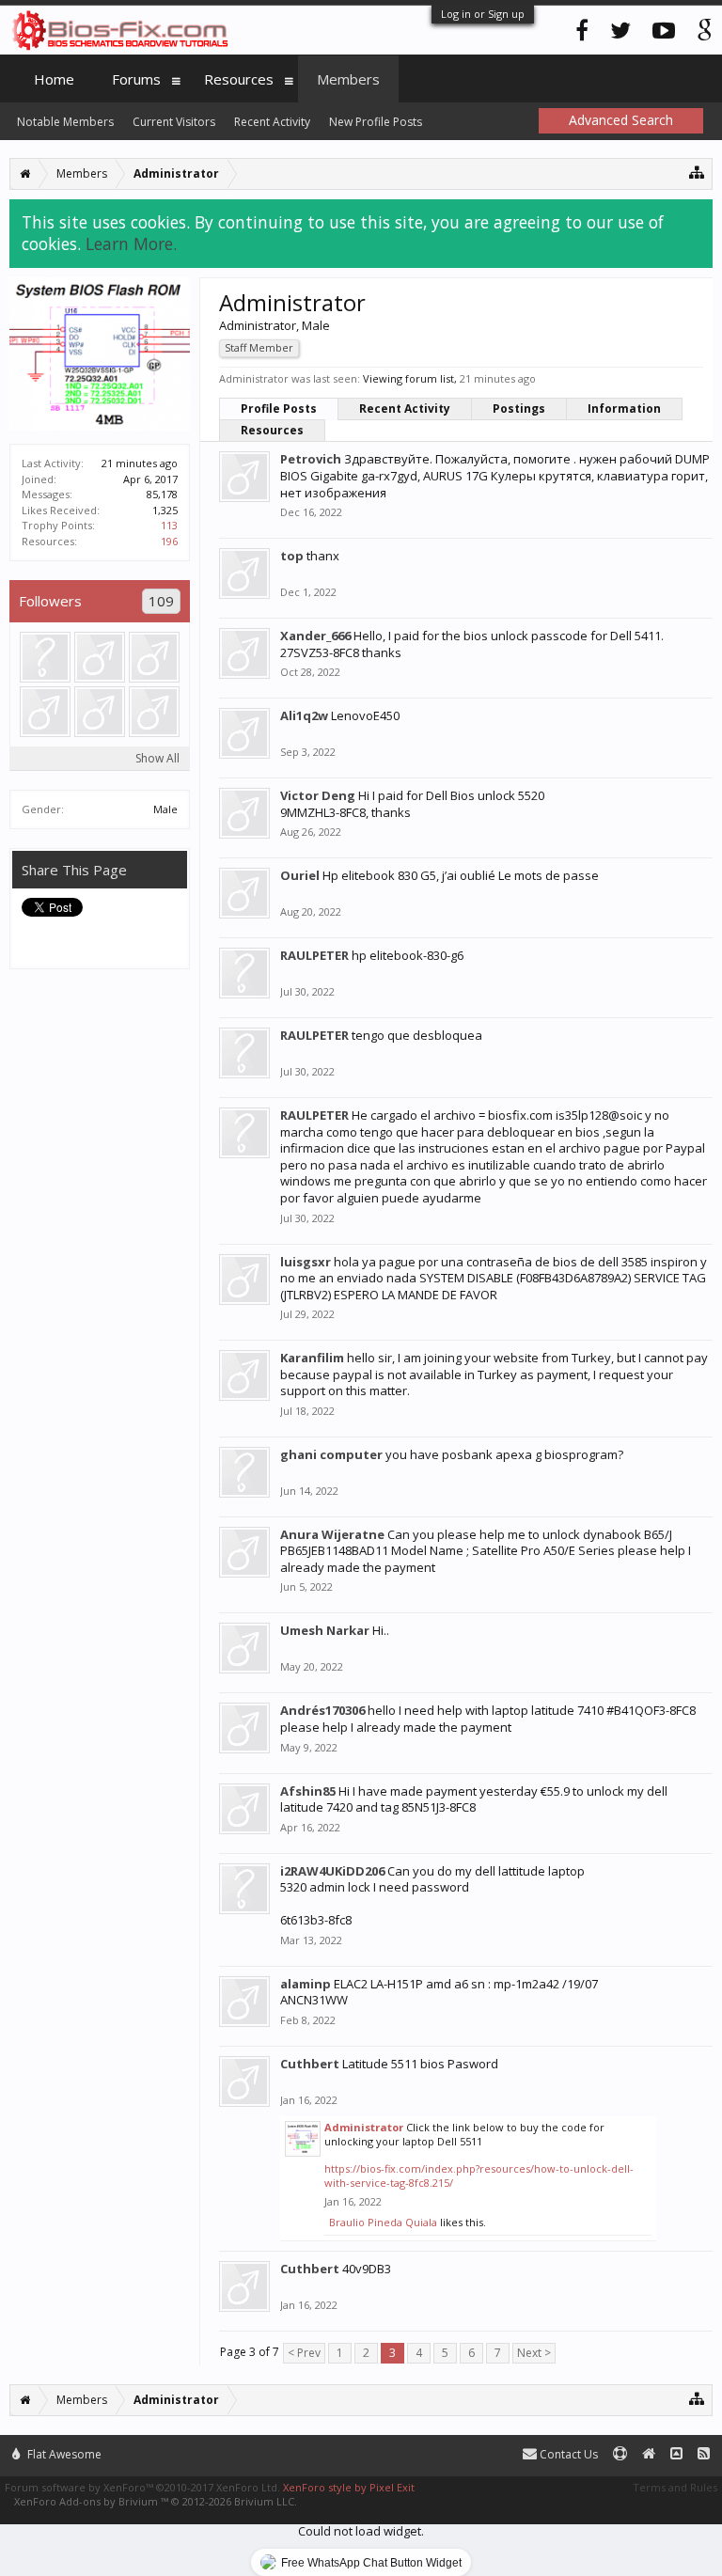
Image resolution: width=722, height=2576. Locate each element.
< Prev (304, 2353)
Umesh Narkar (325, 1630)
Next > (534, 2353)
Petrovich (311, 459)
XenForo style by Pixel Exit (349, 2487)
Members (348, 79)
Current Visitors (174, 122)
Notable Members (65, 122)
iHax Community (361, 2446)
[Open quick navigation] (697, 172)
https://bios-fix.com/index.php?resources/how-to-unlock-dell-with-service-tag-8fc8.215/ (479, 2175)
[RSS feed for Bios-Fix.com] (704, 2454)
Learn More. (131, 243)
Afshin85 (308, 1791)
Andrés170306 (322, 1710)
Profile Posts (279, 408)
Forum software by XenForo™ (142, 2487)
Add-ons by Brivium (156, 2501)
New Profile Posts (376, 122)
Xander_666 (315, 636)
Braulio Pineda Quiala (383, 2222)
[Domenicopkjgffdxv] (100, 657)
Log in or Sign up (483, 14)
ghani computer (331, 1454)
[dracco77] (154, 712)
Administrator (364, 2127)
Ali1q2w (304, 715)
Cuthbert (310, 2064)
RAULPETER (314, 955)
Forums (136, 79)
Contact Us (567, 2454)
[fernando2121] (45, 657)
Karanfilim (312, 1358)
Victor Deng (318, 795)
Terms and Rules (675, 2487)
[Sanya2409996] (100, 712)
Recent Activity (405, 408)
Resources (272, 430)
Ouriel (300, 875)
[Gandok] (45, 712)
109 (161, 601)
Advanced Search (621, 120)
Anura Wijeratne (332, 1534)
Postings (519, 408)
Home (54, 79)
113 (169, 525)
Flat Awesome (63, 2454)
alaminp (306, 1984)
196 (169, 541)
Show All (157, 758)
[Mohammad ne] (154, 657)
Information (624, 408)
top (292, 556)
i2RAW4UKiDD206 (332, 1871)
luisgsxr (306, 1262)
